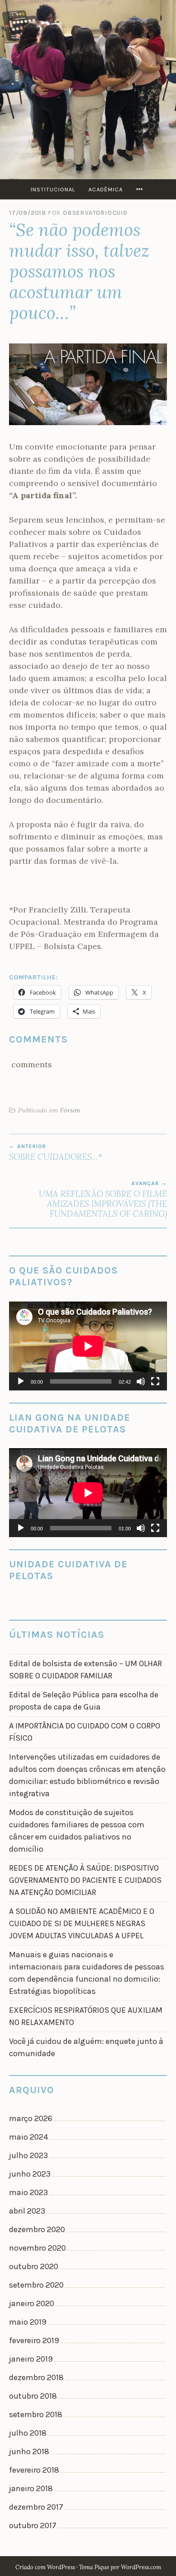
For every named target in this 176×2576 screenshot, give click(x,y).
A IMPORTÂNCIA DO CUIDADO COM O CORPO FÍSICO (85, 1732)
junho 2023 (30, 2174)
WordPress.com (141, 2567)
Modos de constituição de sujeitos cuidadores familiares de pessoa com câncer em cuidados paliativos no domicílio (77, 1831)
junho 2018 (29, 2451)
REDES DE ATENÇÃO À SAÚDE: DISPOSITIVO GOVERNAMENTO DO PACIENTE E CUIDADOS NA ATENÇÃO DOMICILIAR (85, 1880)
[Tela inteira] (155, 1381)
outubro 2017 (33, 2525)
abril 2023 (27, 2211)
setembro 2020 (36, 2285)
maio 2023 (28, 2192)
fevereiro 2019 (34, 2340)
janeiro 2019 (31, 2359)
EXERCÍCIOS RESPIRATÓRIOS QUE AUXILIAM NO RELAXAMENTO (86, 2016)
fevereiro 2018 (34, 2470)
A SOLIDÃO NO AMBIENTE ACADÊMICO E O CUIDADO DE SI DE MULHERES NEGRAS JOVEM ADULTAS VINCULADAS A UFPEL (82, 1923)
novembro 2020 (37, 2248)
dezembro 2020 (37, 2229)
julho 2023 (28, 2155)
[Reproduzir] (21, 1381)
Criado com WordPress (45, 2567)
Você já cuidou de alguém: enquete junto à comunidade (86, 2047)
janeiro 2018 (31, 2488)
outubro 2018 (33, 2396)
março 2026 (31, 2118)
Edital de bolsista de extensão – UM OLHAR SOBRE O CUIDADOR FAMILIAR (86, 1670)
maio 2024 (28, 2137)
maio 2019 (28, 2322)
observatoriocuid (95, 213)
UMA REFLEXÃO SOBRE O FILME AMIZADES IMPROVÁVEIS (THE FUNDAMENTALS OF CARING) (103, 1200)
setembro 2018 (36, 2414)
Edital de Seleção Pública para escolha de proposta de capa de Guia (84, 1701)
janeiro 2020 (32, 2303)
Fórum (70, 1110)
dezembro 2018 (36, 2377)
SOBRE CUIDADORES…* (56, 1153)
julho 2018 (28, 2433)
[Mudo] (141, 1381)
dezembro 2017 (36, 2507)
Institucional (53, 189)
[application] (88, 1346)
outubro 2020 (34, 2266)
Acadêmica (106, 189)
